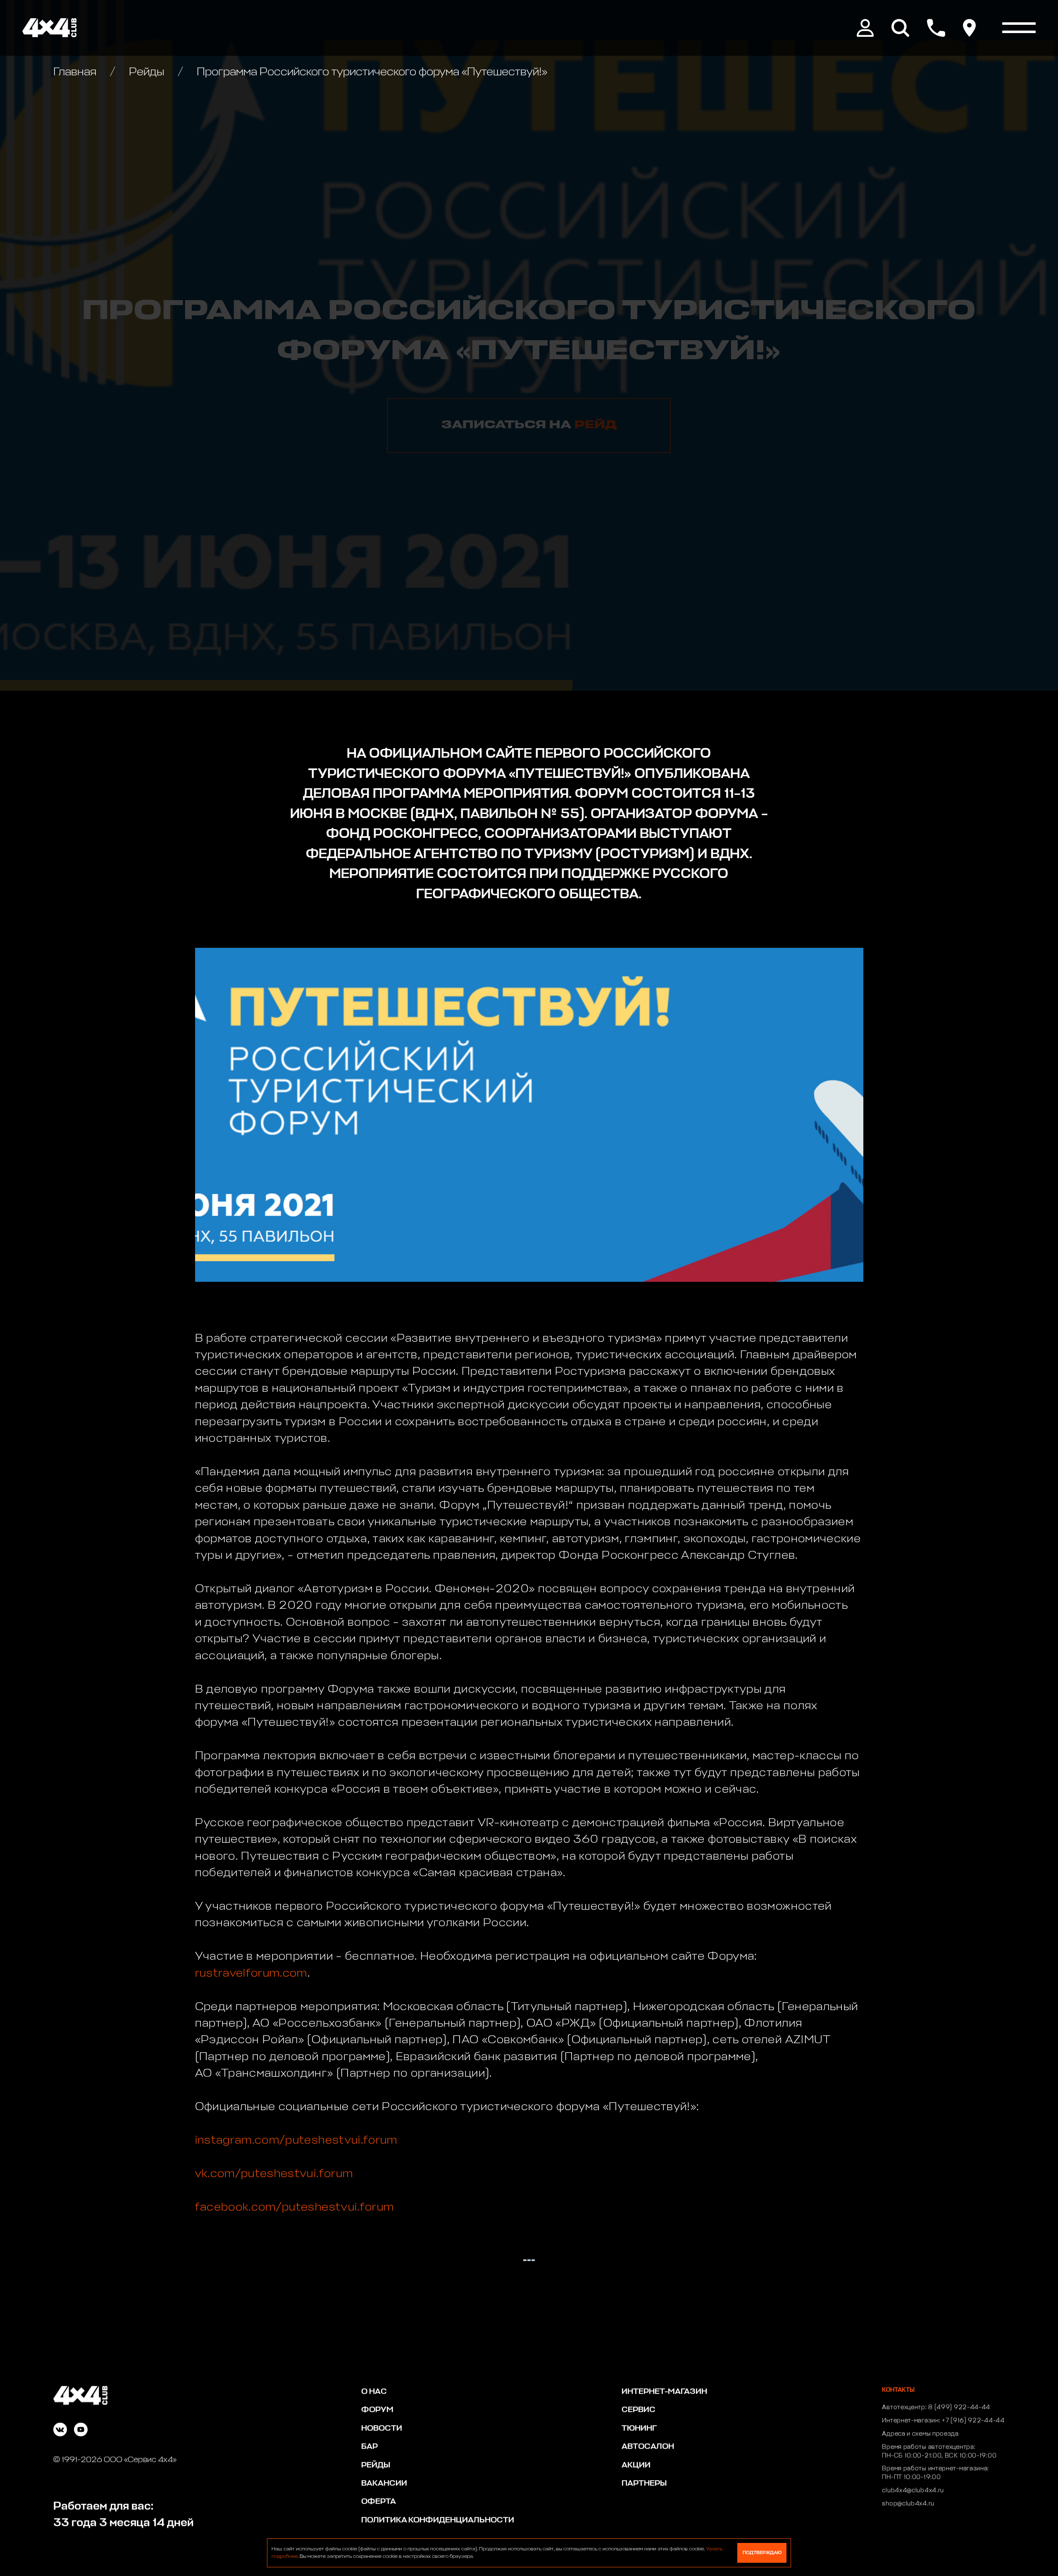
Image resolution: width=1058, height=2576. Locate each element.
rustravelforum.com (251, 1974)
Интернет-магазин (664, 2391)
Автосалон (648, 2446)
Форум (377, 2410)
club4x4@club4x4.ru (913, 2490)
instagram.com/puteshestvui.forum (296, 2141)
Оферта (379, 2501)
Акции (636, 2465)
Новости (382, 2428)
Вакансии (384, 2483)
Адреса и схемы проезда (920, 2434)
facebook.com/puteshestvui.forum (295, 2207)
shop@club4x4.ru (908, 2504)
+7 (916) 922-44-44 (973, 2421)
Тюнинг (639, 2428)
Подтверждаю (762, 2553)
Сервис (639, 2410)
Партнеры (644, 2483)
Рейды (147, 72)
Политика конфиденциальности (438, 2520)
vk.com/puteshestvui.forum (274, 2174)
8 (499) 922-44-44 (959, 2407)
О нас (374, 2391)
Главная (76, 72)
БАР (369, 2446)
